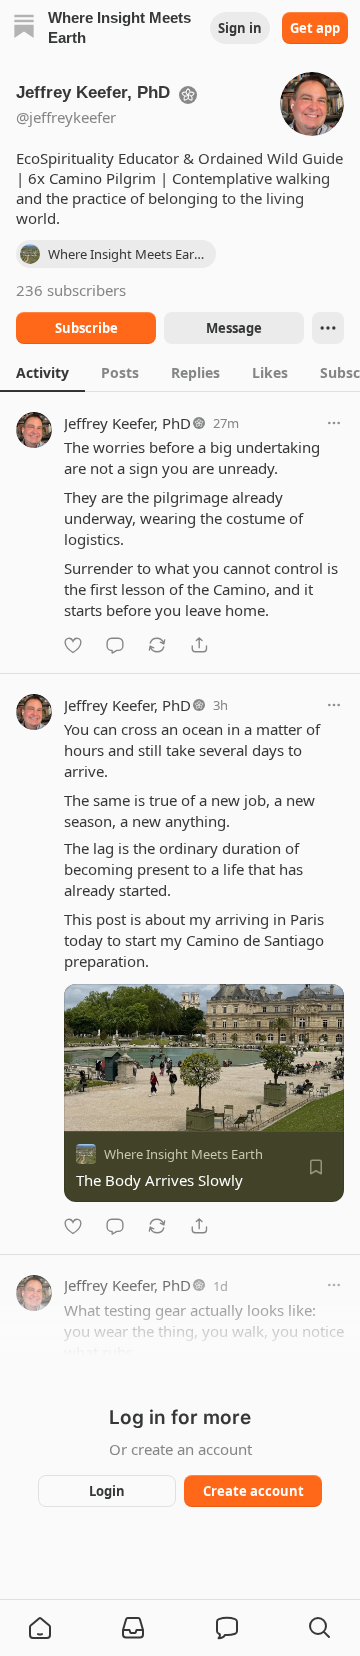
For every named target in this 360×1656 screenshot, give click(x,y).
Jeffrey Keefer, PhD (127, 423)
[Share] (199, 645)
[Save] (316, 1167)
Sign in (240, 28)
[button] (40, 1628)
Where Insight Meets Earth (183, 1154)
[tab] (42, 372)
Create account (253, 1491)
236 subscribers (71, 290)
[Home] (24, 28)
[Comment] (115, 645)
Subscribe (86, 328)
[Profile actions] (328, 328)
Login (107, 1491)
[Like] (73, 645)
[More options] (334, 423)
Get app (315, 28)
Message (234, 328)
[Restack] (157, 645)
